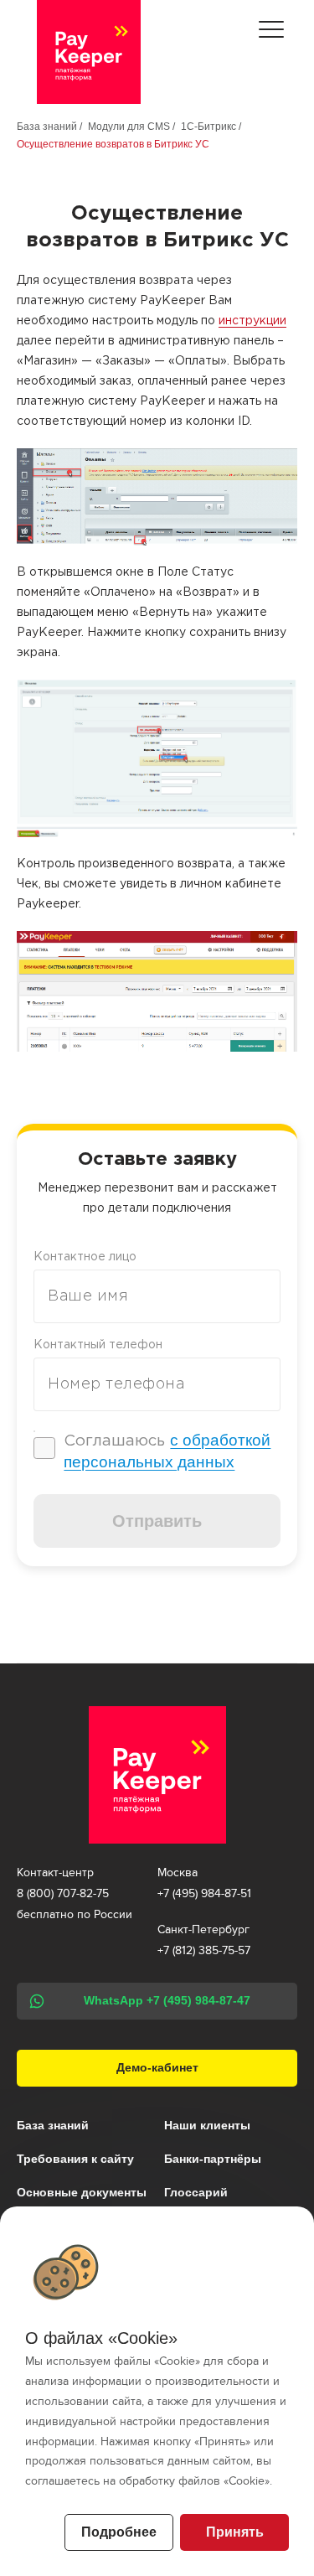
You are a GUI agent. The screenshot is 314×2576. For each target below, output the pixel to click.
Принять (235, 2532)
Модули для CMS (129, 127)
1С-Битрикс (208, 127)
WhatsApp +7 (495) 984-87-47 (167, 2001)
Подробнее (119, 2532)
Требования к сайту (75, 2159)
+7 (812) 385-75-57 (204, 1950)
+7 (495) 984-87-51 (204, 1893)
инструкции (252, 321)
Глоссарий (196, 2192)
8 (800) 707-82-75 (63, 1893)
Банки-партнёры (213, 2159)
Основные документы (82, 2192)
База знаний (47, 127)
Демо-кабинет (157, 2068)
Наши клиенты (207, 2125)
